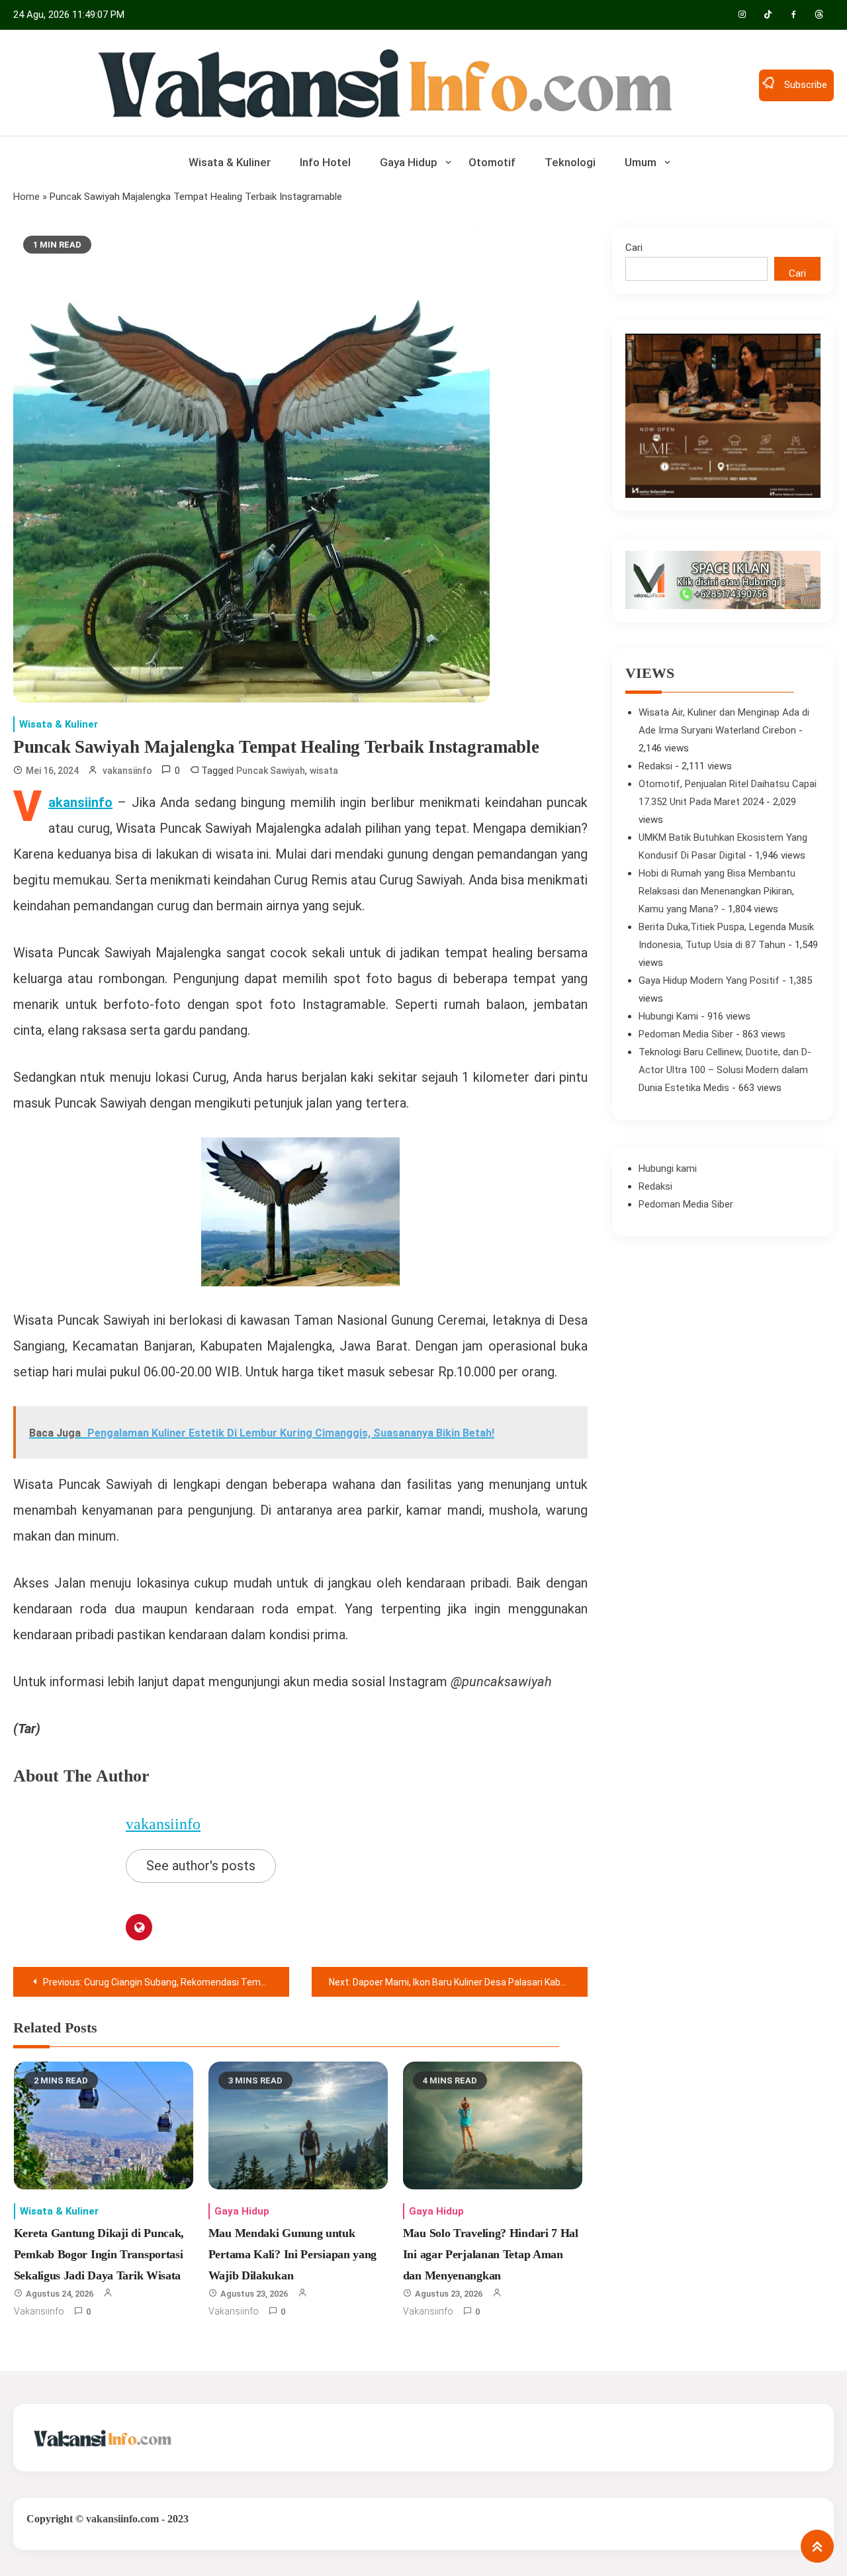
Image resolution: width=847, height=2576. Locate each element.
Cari (634, 248)
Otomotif (492, 162)
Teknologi (570, 162)
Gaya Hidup (409, 162)
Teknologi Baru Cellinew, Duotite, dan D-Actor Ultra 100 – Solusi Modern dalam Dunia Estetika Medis (725, 1070)
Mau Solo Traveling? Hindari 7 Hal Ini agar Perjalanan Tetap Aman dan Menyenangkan (491, 2255)
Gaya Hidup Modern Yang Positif (709, 980)
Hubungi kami (668, 1169)
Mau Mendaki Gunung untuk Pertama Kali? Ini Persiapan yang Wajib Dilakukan (292, 2255)
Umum (641, 162)
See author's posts (201, 1866)
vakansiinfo (127, 771)
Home (26, 197)
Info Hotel (325, 162)
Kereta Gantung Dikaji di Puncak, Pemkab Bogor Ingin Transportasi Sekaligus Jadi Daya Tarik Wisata (99, 2255)
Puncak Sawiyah (271, 771)
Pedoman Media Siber (686, 1034)
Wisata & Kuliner (230, 162)
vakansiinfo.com (122, 2519)
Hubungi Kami (668, 1016)
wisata (324, 771)
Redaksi (655, 766)
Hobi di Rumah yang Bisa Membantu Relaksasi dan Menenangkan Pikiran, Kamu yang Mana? (717, 891)
